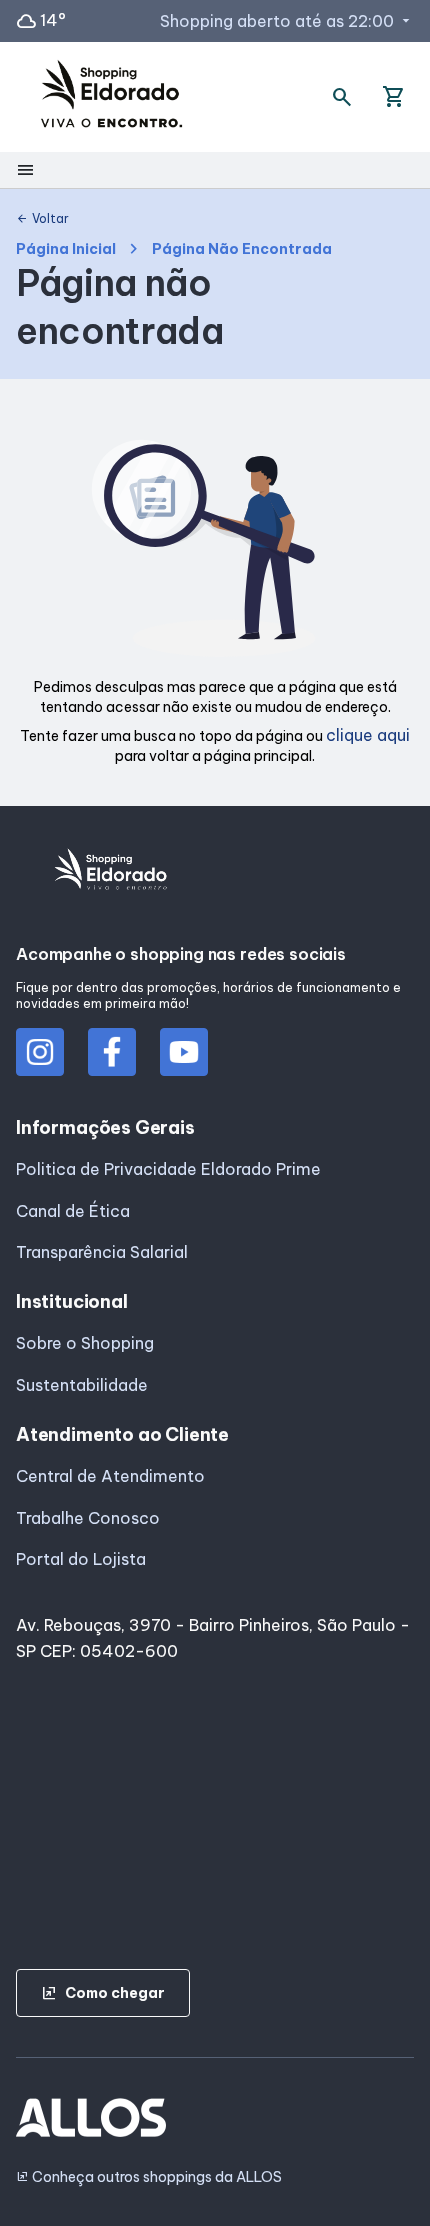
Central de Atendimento (110, 1476)
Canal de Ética (73, 1211)
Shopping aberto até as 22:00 (287, 21)
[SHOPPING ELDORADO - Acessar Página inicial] (111, 97)
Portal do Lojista (81, 1559)
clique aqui (368, 735)
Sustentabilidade (82, 1385)
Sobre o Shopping (85, 1343)
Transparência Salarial (102, 1252)
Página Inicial (66, 249)
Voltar (42, 219)
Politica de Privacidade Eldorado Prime (168, 1169)
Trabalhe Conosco (88, 1518)
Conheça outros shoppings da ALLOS (149, 2177)
